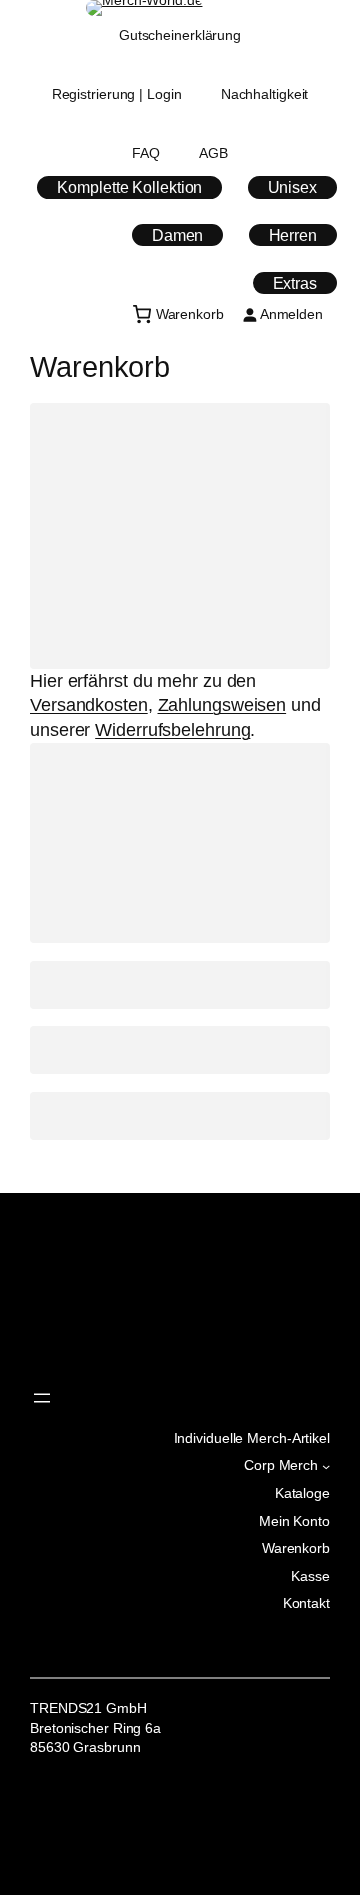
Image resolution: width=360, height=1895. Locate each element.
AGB (213, 153)
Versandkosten (89, 705)
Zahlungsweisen (222, 705)
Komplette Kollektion (129, 187)
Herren (293, 235)
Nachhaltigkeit (265, 94)
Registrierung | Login (117, 94)
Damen (178, 235)
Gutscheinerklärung (180, 35)
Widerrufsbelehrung (172, 730)
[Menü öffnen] (42, 1398)
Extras (295, 283)
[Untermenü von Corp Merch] (326, 1466)
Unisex (292, 187)
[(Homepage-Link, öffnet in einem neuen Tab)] (144, 8)
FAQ (146, 153)
